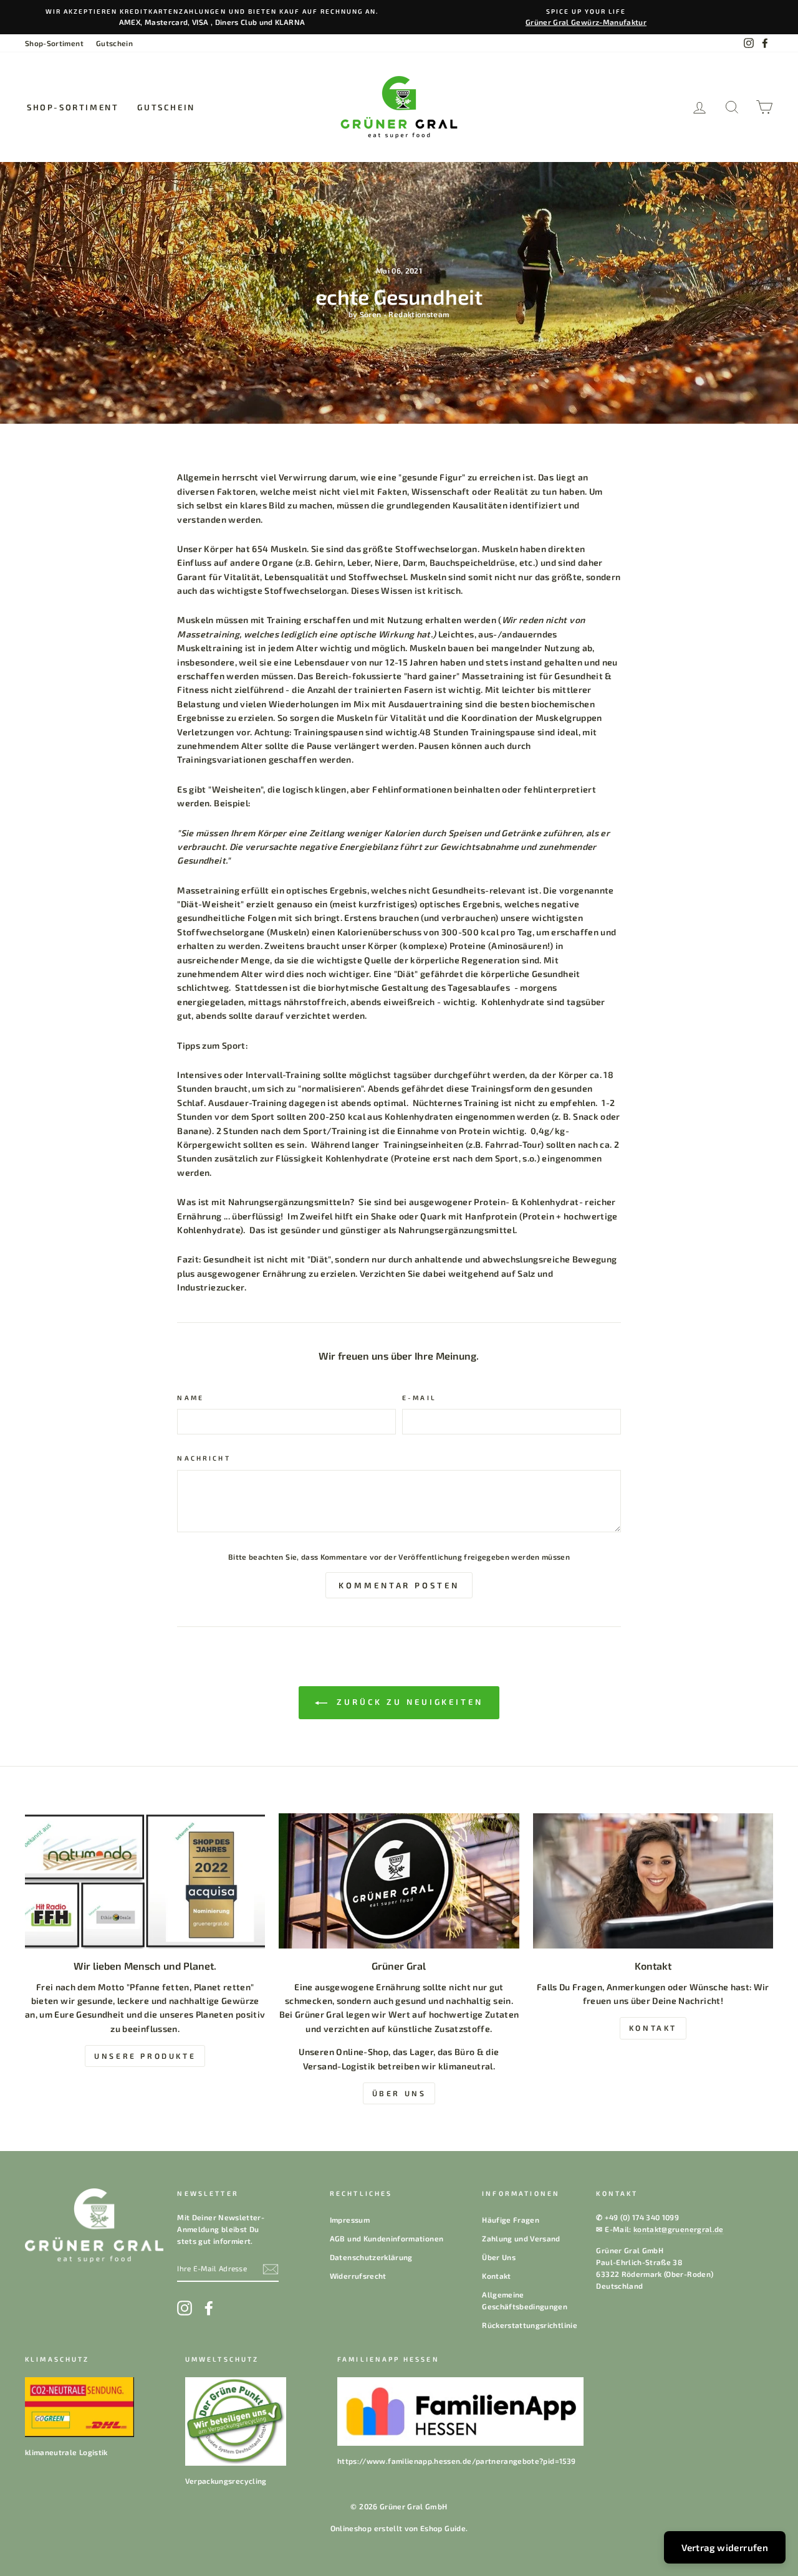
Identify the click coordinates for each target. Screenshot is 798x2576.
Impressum (350, 2220)
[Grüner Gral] (399, 1881)
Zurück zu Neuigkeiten (408, 1702)
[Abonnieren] (271, 2269)
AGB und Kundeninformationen (387, 2238)
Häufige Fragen (511, 2220)
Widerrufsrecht (358, 2276)
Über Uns (499, 2257)
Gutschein (114, 43)
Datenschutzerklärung (371, 2257)
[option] (212, 17)
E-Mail (419, 1398)
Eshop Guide (443, 2528)
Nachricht (204, 1458)
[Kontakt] (653, 1881)
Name (190, 1398)
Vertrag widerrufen (725, 2547)
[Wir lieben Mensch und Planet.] (145, 1881)
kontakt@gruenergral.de (679, 2229)
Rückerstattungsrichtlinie (530, 2325)
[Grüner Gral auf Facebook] (209, 2308)
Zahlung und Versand (521, 2238)
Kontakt (496, 2276)
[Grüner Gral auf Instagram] (185, 2308)
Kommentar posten (399, 1585)
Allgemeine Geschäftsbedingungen (525, 2300)
